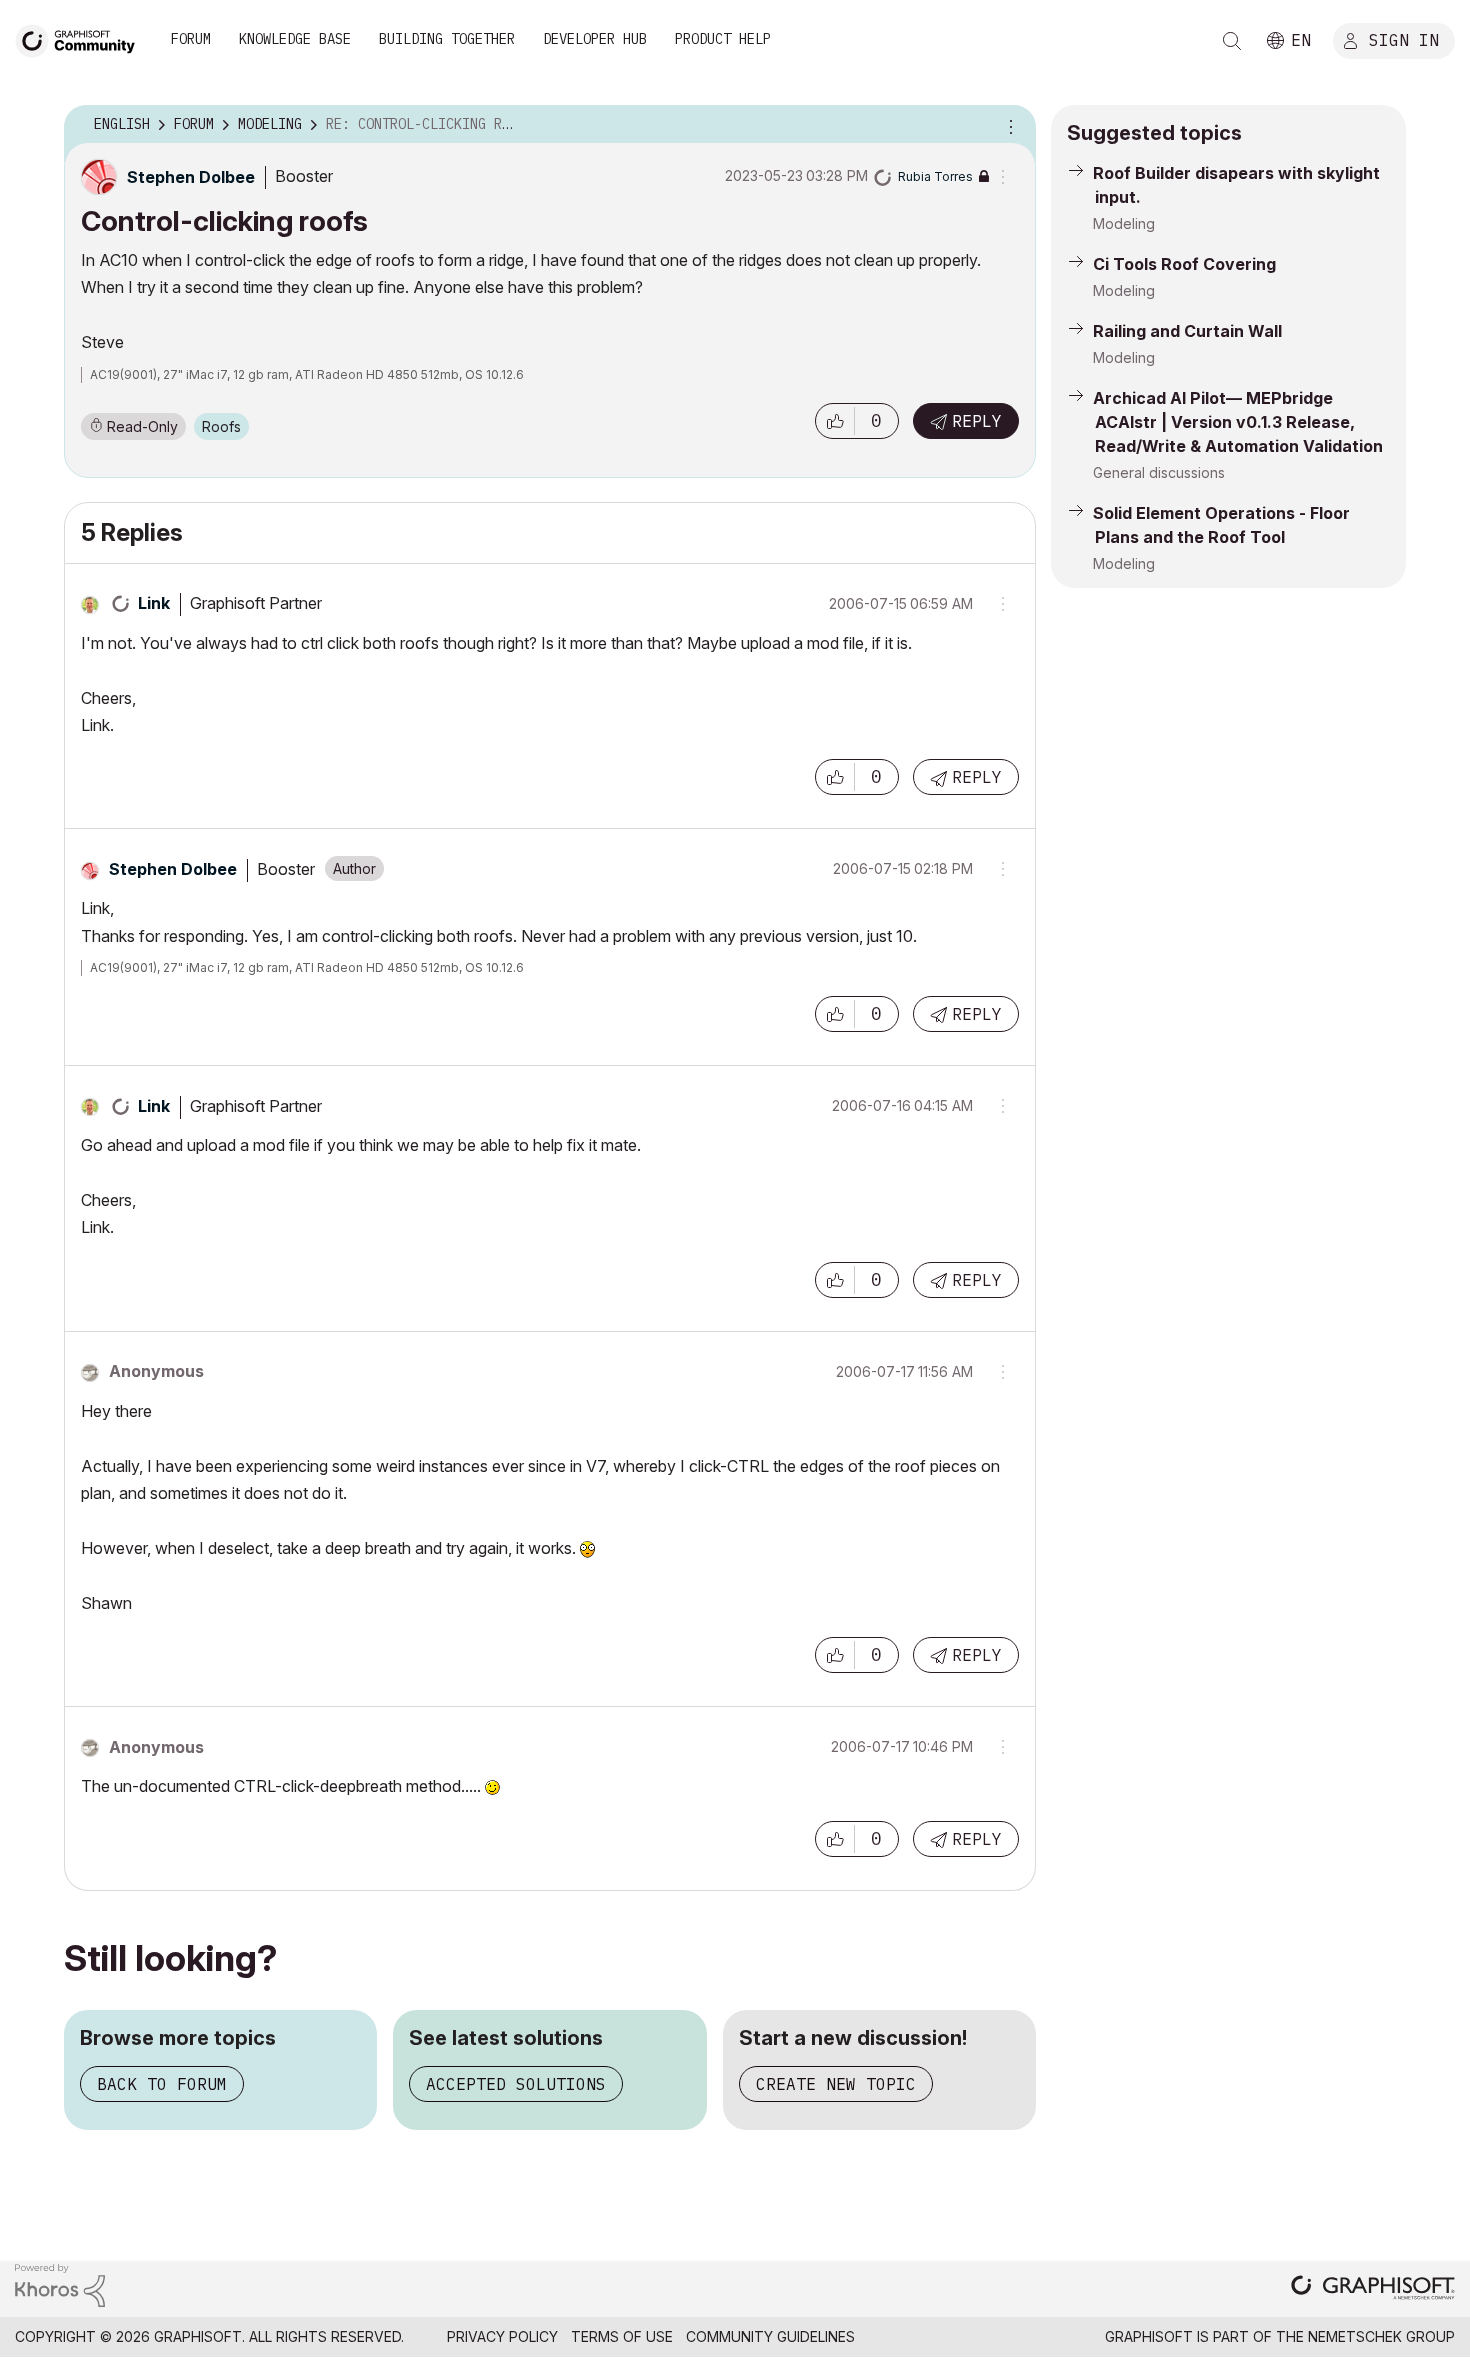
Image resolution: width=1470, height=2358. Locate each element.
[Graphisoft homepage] (1373, 2289)
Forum (191, 39)
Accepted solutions (516, 2084)
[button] (835, 421)
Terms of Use (622, 2336)
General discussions (1159, 472)
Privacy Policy (502, 2336)
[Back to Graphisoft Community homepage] (82, 38)
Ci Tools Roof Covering (1184, 264)
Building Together (447, 39)
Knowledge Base (295, 39)
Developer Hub (595, 39)
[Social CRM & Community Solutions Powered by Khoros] (60, 2283)
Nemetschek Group (1381, 2336)
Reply (977, 421)
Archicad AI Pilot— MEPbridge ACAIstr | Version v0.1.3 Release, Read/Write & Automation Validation (1238, 422)
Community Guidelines (770, 2336)
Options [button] (1008, 125)
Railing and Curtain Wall (1187, 331)
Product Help (723, 39)
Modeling (1124, 223)
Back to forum (162, 2084)
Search (1232, 41)
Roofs (221, 426)
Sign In (1404, 39)
